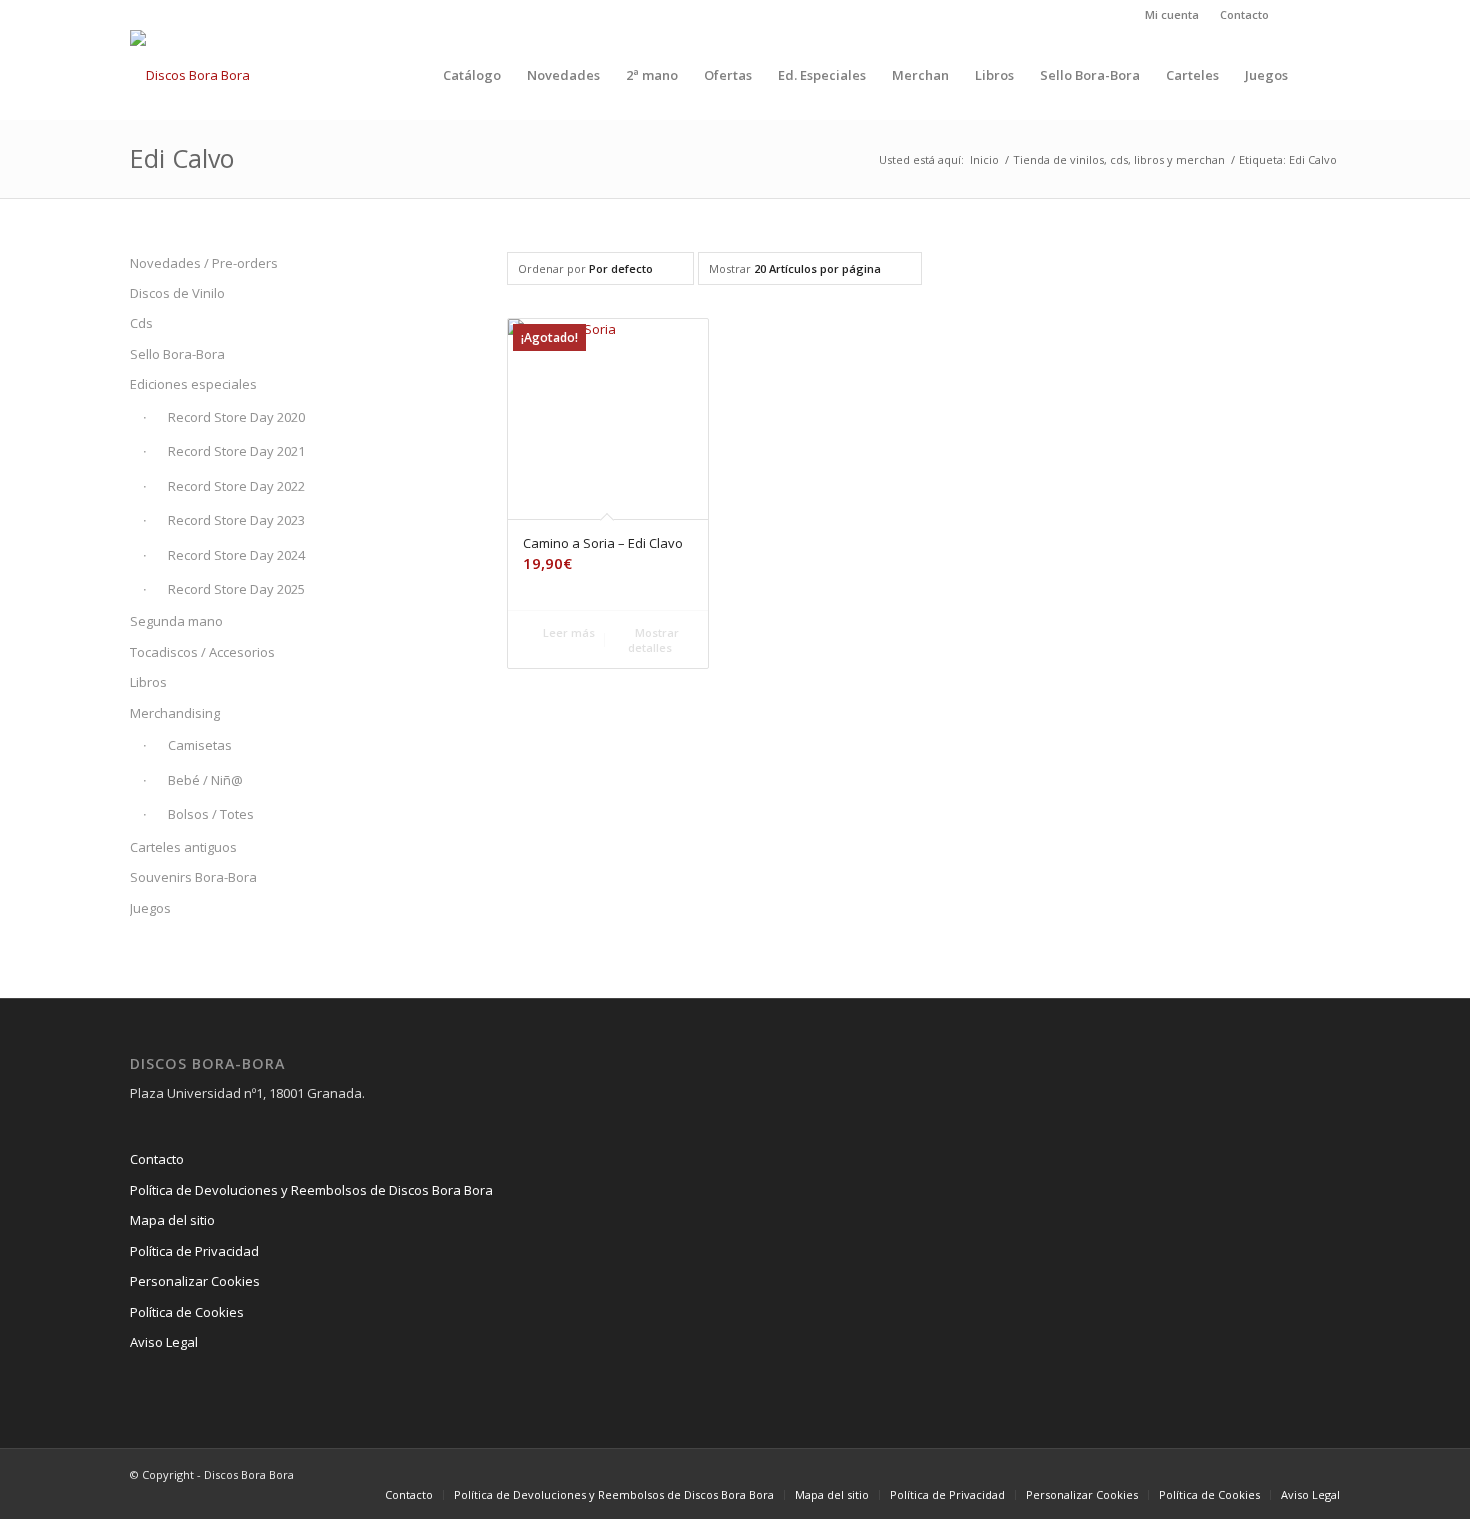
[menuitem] (1172, 15)
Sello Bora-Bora (177, 354)
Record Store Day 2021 (236, 451)
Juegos (150, 908)
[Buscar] (1320, 75)
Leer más (567, 632)
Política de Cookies (187, 1312)
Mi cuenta (1172, 14)
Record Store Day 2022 (236, 486)
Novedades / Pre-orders (204, 263)
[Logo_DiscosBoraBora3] (190, 75)
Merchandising (175, 713)
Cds (141, 323)
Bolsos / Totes (211, 814)
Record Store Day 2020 (236, 417)
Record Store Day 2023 (236, 520)
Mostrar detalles (653, 640)
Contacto (1244, 14)
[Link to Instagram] (1294, 15)
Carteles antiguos (183, 847)
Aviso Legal (164, 1342)
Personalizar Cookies (195, 1281)
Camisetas (200, 745)
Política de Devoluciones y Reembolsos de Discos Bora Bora (311, 1190)
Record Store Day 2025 (236, 589)
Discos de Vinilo (177, 293)
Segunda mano (176, 621)
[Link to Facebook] (1325, 15)
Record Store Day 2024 (236, 555)
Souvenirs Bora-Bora (193, 877)
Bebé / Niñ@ (205, 780)
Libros (148, 682)
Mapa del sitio (172, 1220)
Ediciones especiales (193, 384)
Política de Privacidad (194, 1251)
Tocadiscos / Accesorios (202, 652)
